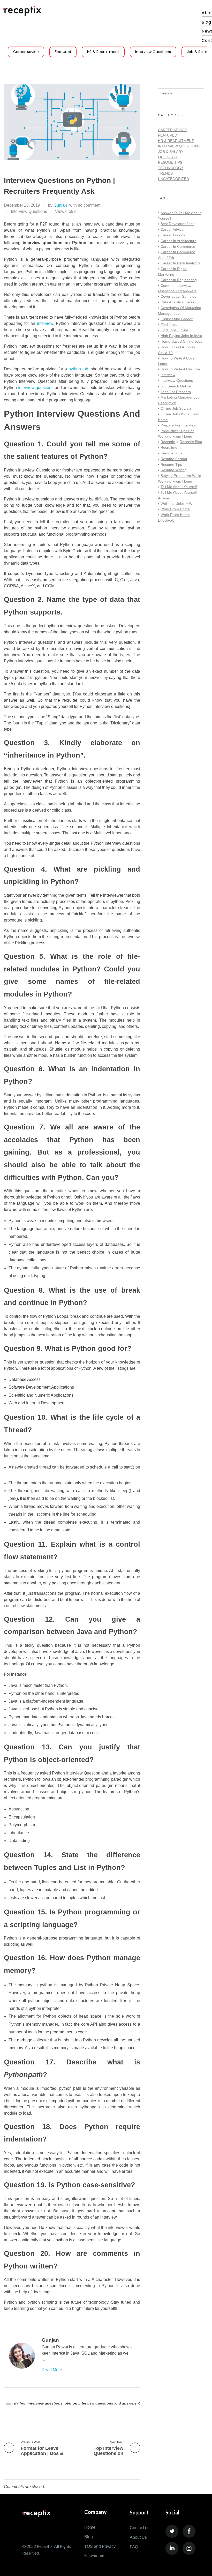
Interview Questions (153, 52)
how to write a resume (180, 369)
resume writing (174, 470)
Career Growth (173, 235)
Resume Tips (170, 162)
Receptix (168, 442)
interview (45, 323)
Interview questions (36, 388)
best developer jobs (177, 224)
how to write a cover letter (177, 361)
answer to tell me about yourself (179, 216)
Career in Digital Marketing (173, 272)
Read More (52, 2370)
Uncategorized (173, 179)
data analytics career (178, 302)
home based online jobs (181, 341)
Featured (63, 52)
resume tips (171, 465)
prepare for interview (178, 425)
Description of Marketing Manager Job (180, 311)
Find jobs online (174, 330)
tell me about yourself (179, 487)
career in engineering (179, 280)
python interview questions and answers (101, 2403)
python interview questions (38, 2403)
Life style (168, 157)
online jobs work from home (179, 417)
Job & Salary (171, 152)
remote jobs (171, 453)
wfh (192, 504)
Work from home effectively (174, 518)
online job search (176, 408)
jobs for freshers (176, 392)
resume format (174, 459)
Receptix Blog (191, 442)
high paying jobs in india (181, 336)
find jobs (169, 325)
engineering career (177, 319)
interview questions (177, 380)
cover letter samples (178, 296)
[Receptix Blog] (22, 11)
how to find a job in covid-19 (176, 350)
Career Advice (26, 52)
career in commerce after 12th (177, 255)
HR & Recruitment (103, 52)
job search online (176, 386)
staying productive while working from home (180, 478)
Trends (165, 173)
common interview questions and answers (177, 288)
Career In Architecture (179, 241)
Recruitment (171, 447)
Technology (171, 168)
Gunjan (60, 205)
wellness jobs (172, 504)
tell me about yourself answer (177, 495)
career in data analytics (180, 263)
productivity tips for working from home (176, 434)
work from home (175, 509)
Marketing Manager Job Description (179, 400)
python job (78, 369)
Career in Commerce (178, 246)
